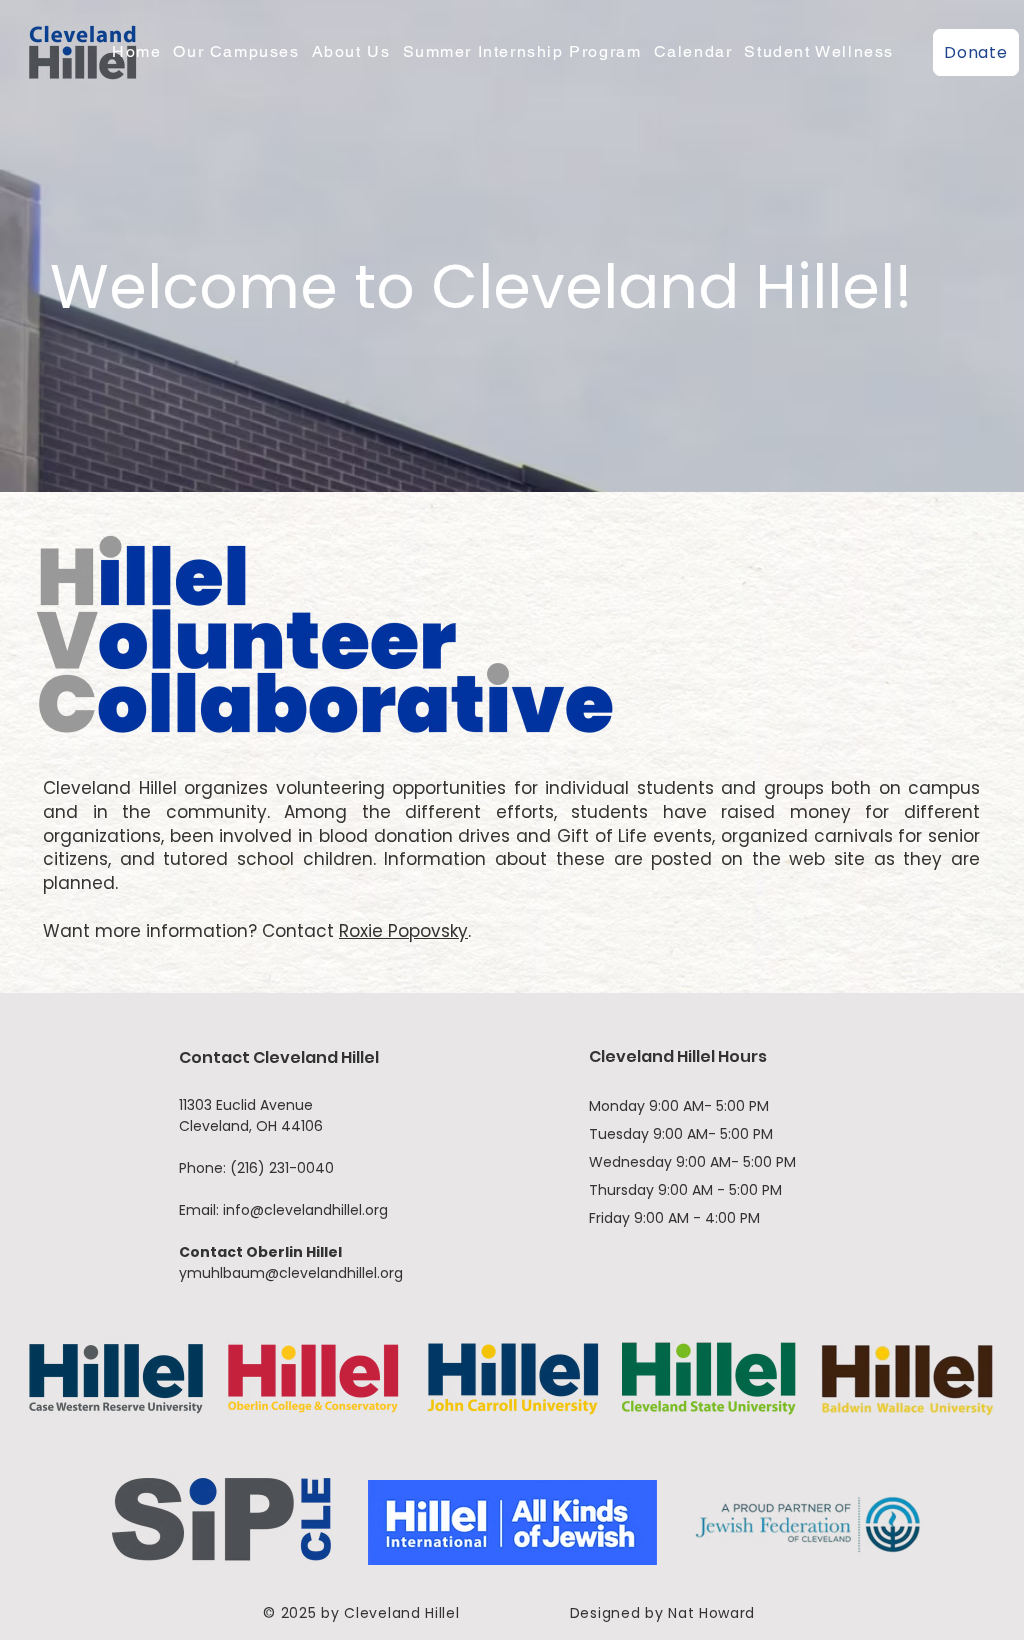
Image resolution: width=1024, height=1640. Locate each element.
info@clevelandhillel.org (305, 1210)
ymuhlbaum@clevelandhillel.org (291, 1273)
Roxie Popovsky (403, 931)
